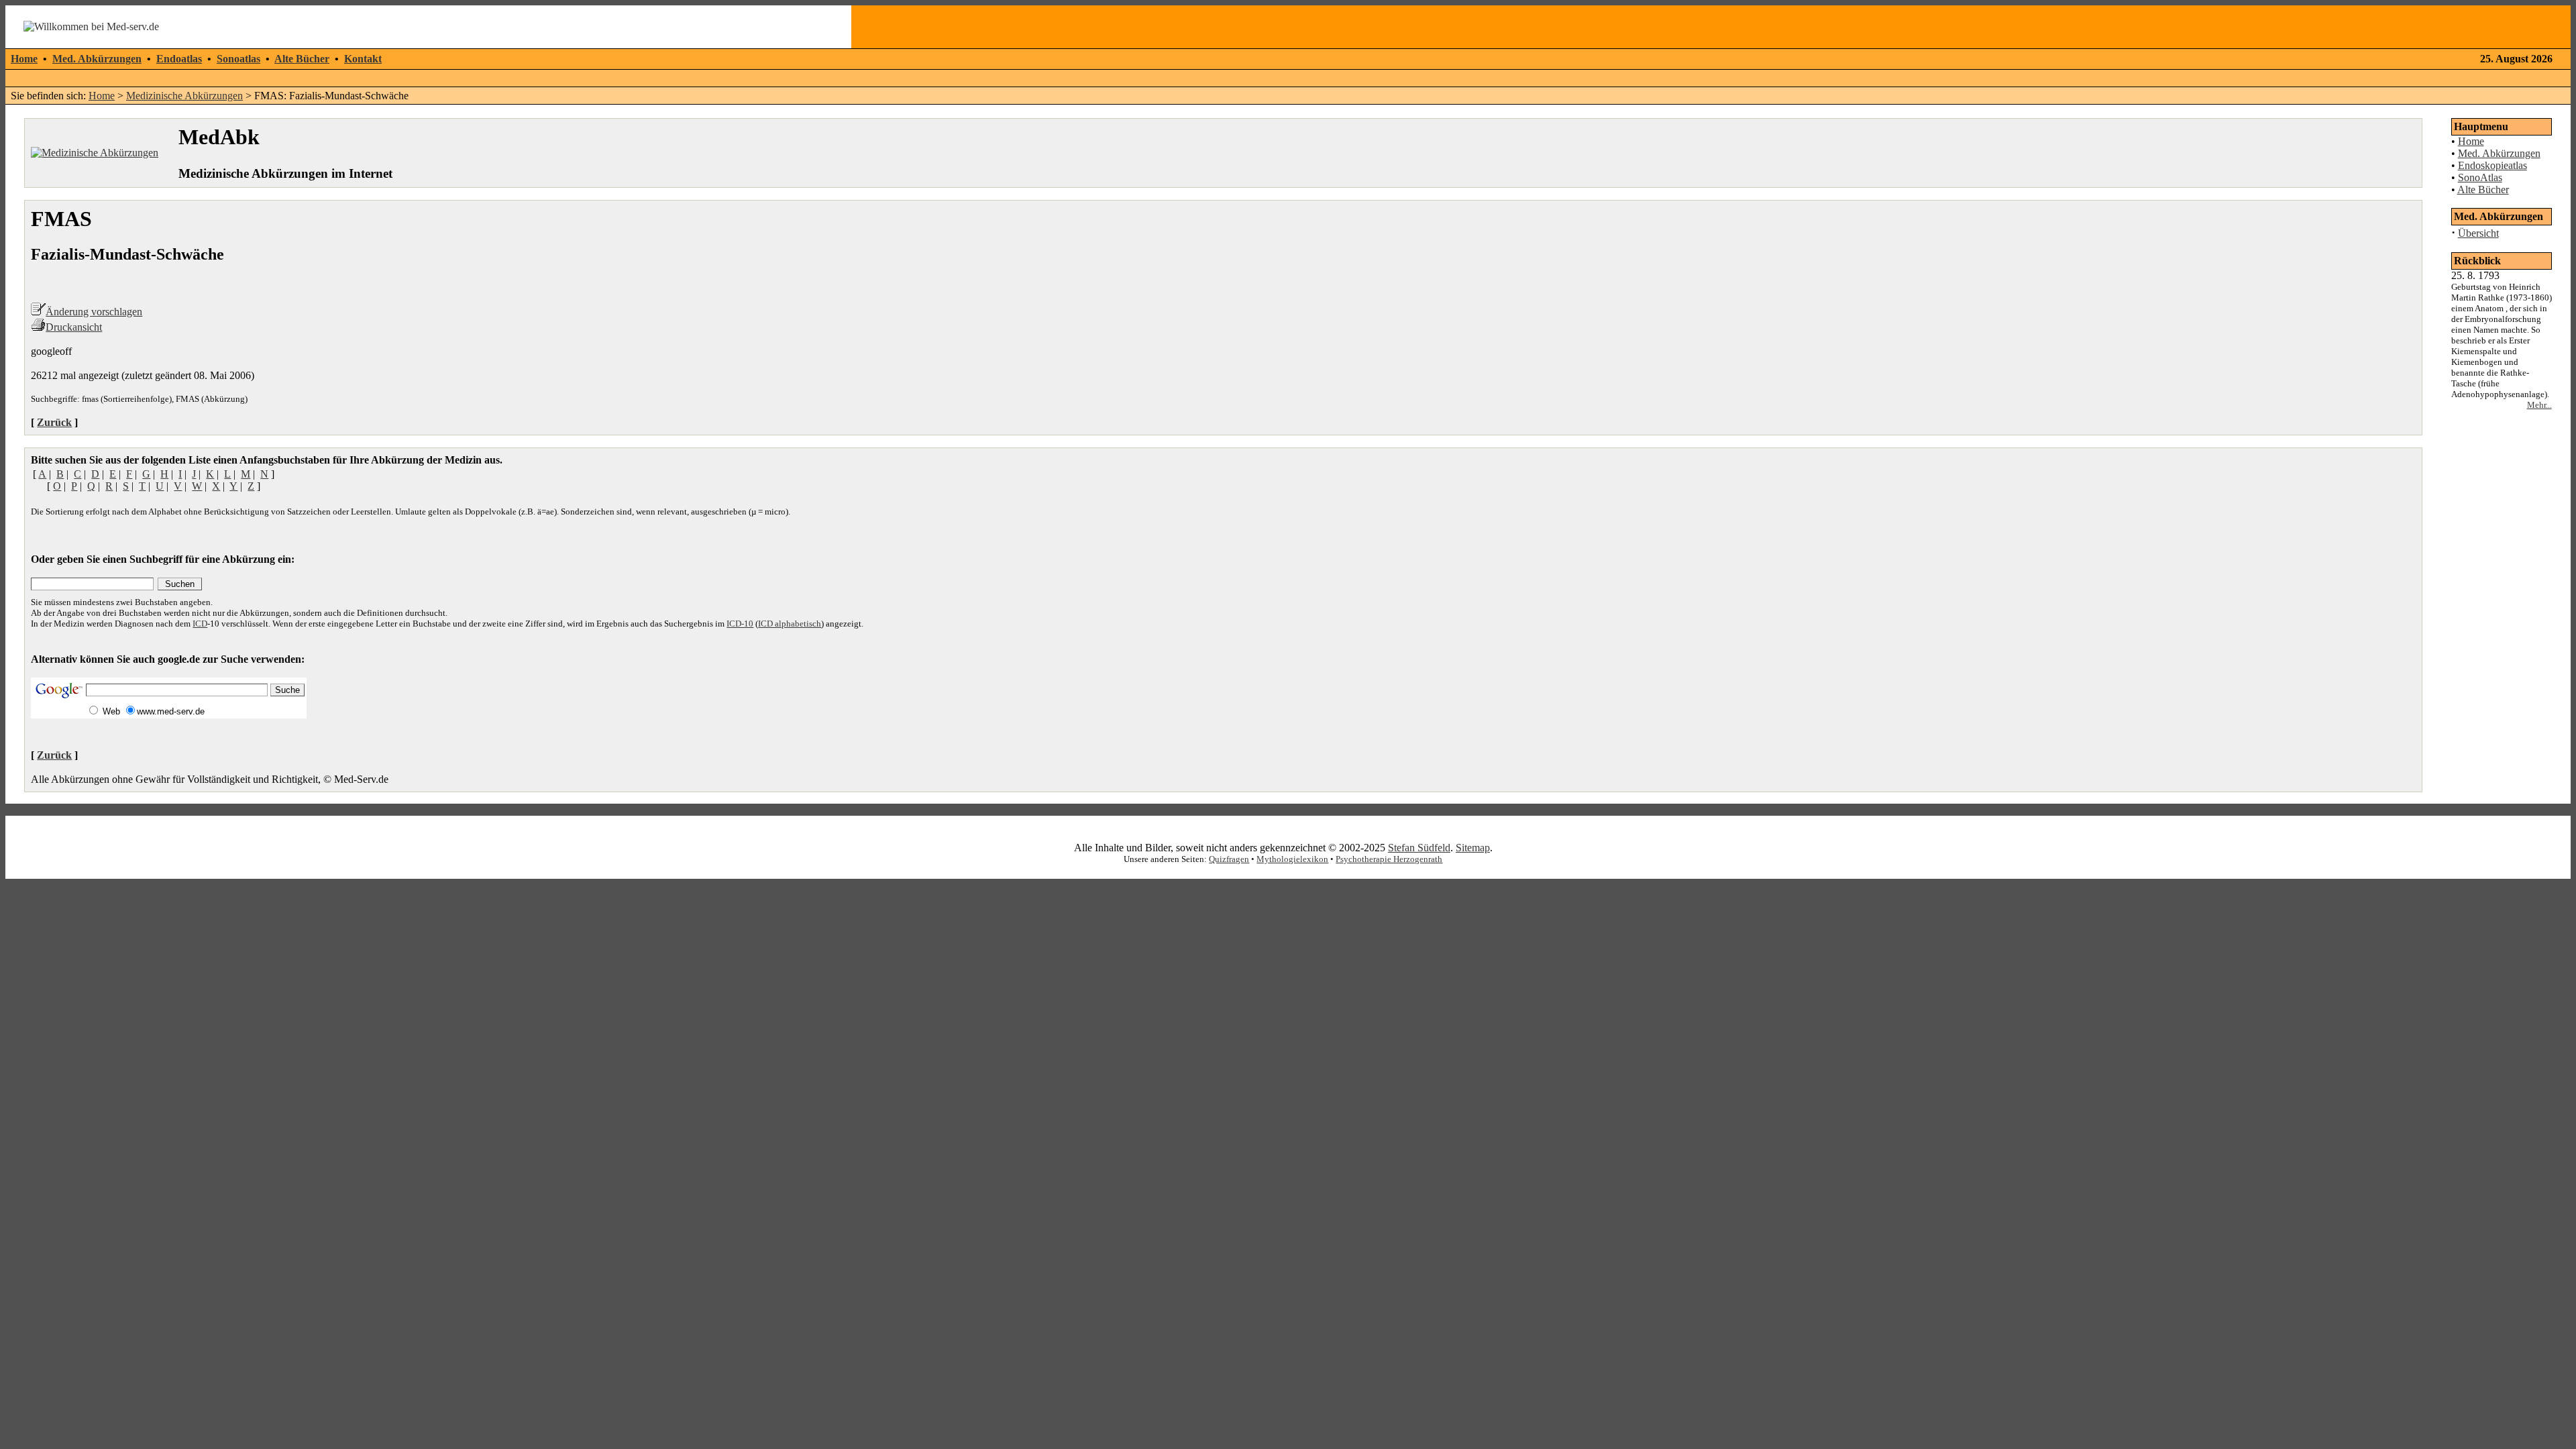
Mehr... (2539, 405)
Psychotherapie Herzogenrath (1389, 859)
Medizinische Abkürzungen (184, 96)
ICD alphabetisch (790, 624)
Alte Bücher (302, 59)
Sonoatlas (238, 59)
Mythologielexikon (1292, 859)
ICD (200, 624)
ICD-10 (740, 624)
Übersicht (2478, 233)
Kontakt (363, 59)
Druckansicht (74, 327)
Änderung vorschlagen (94, 312)
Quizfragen (1229, 859)
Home (24, 59)
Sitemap (1473, 848)
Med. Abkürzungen (97, 59)
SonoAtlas (2480, 177)
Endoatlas (179, 59)
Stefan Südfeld (1419, 848)
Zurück (54, 422)
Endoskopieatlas (2492, 165)
